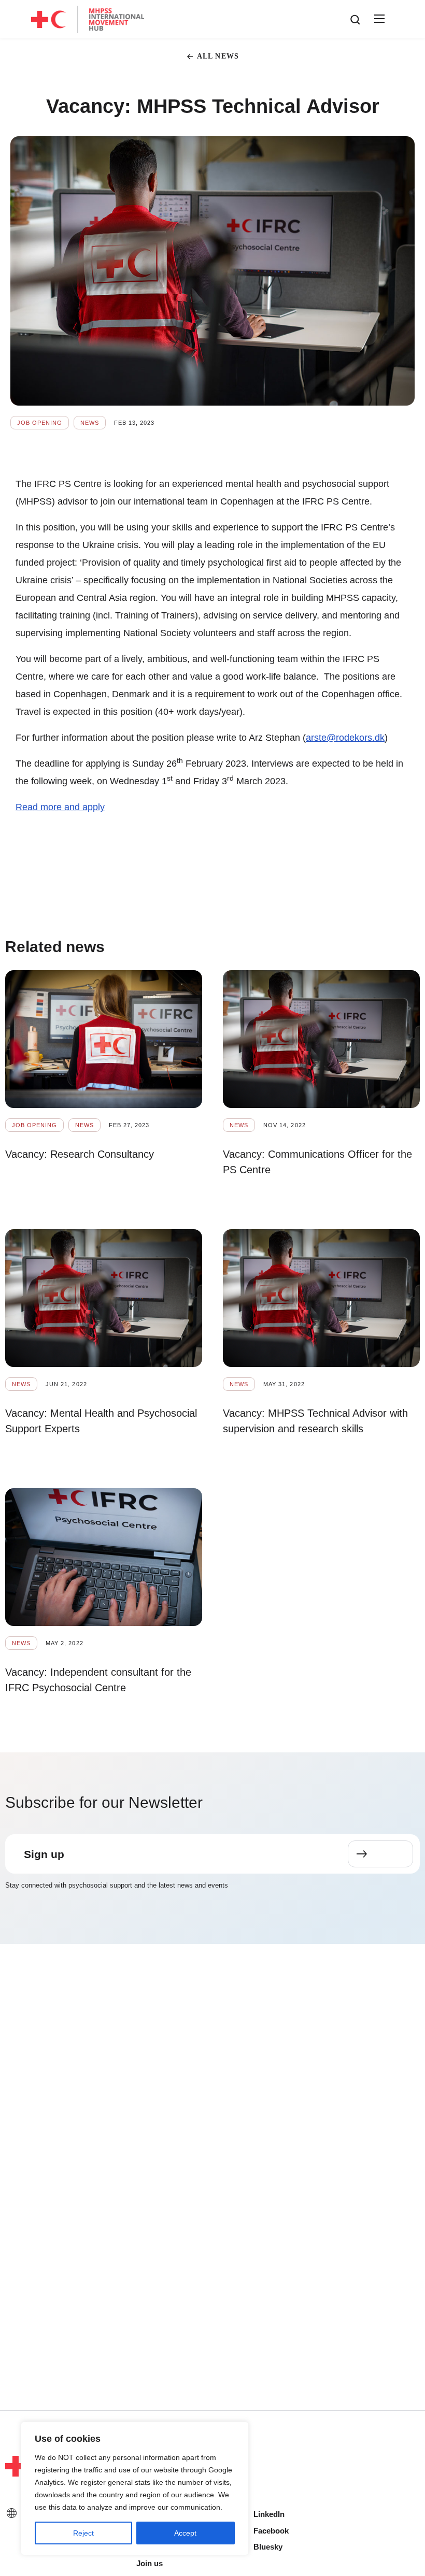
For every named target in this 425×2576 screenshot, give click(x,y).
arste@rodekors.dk (345, 738)
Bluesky (268, 2547)
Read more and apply (60, 807)
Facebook (271, 2531)
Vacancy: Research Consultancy (80, 1154)
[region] (135, 2488)
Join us (150, 2563)
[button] (378, 19)
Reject (83, 2533)
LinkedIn (269, 2514)
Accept (185, 2533)
